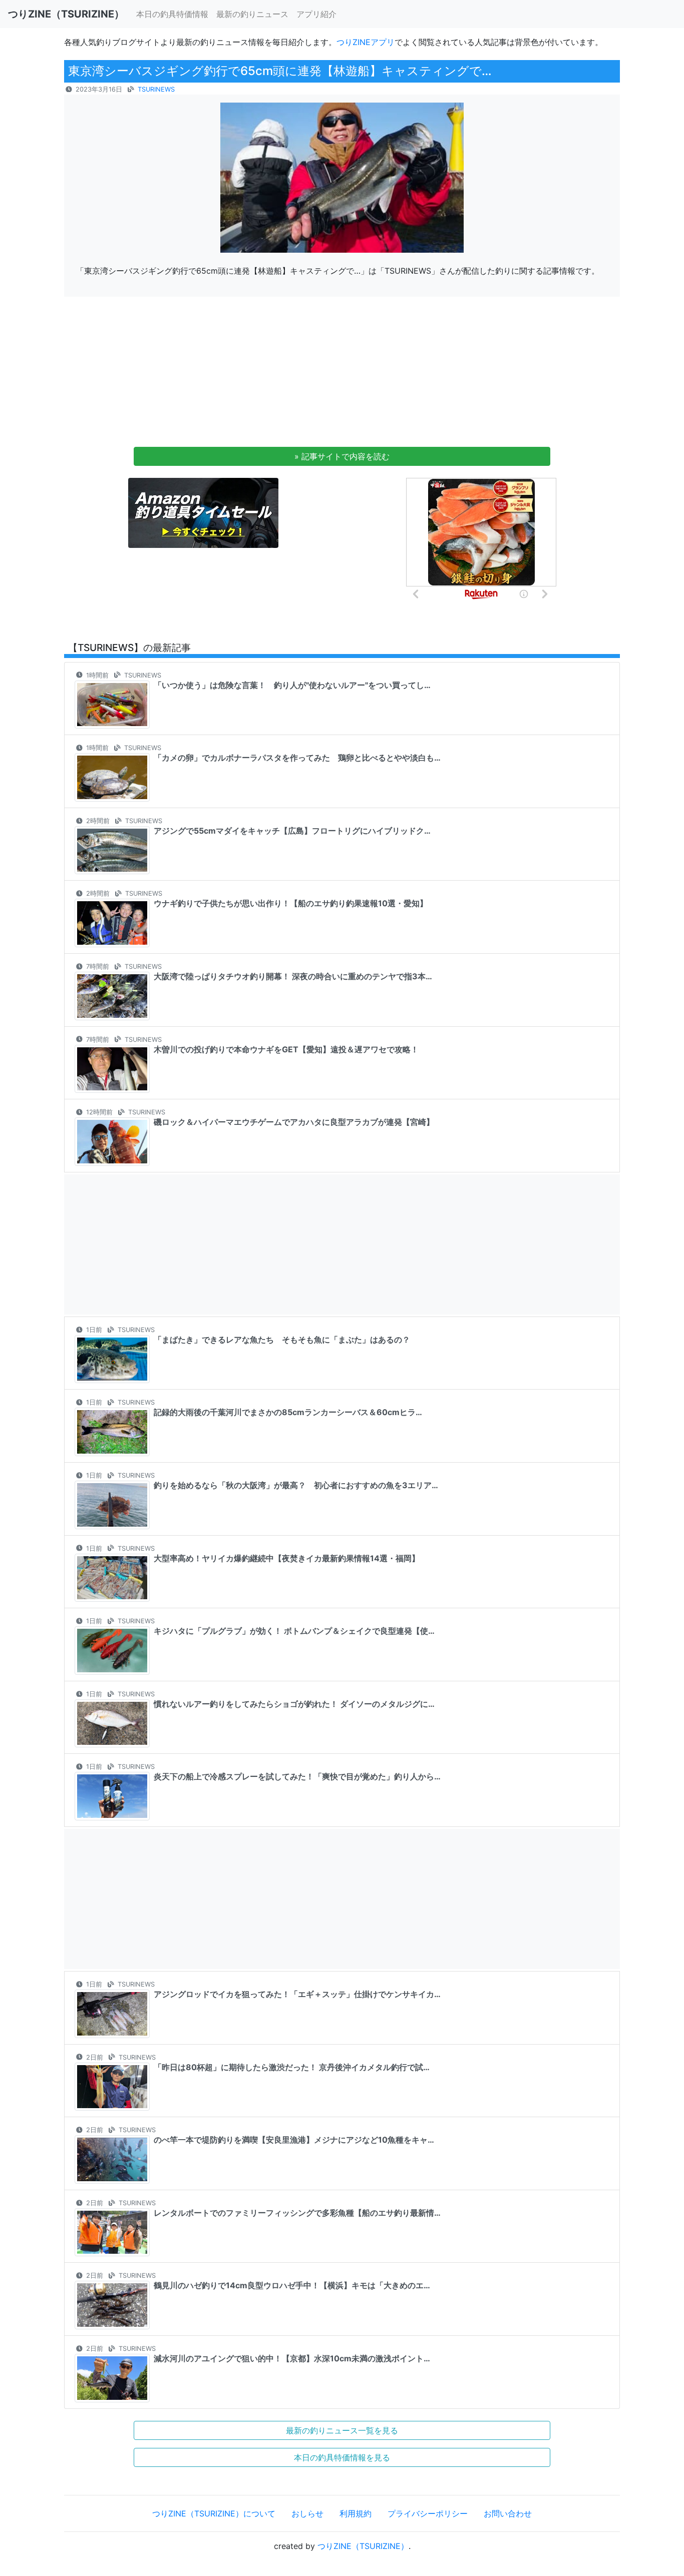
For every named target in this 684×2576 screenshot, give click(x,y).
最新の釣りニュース (252, 14)
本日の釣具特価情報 (172, 14)
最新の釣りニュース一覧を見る (342, 2430)
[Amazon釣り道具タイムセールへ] (203, 512)
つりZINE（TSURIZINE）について (214, 2513)
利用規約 (356, 2513)
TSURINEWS (156, 89)
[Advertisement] (342, 375)
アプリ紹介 (316, 14)
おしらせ (307, 2513)
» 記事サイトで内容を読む (342, 456)
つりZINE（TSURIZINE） (363, 2546)
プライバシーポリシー (428, 2513)
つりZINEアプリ (366, 42)
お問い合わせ (508, 2513)
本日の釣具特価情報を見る (342, 2457)
